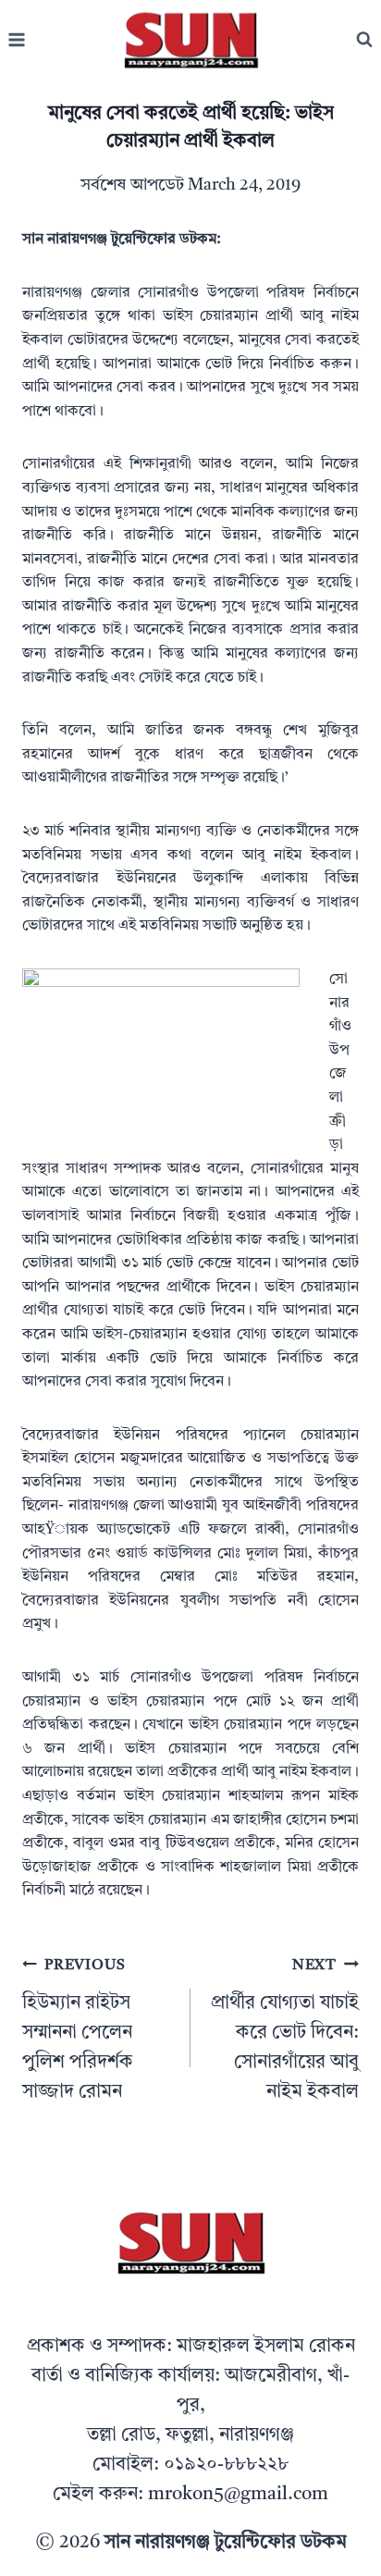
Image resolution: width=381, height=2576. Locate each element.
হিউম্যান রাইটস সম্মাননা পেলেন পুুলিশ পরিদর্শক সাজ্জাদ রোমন (78, 2030)
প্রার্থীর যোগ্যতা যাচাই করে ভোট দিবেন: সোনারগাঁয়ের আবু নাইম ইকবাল (285, 2030)
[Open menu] (17, 40)
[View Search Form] (364, 40)
